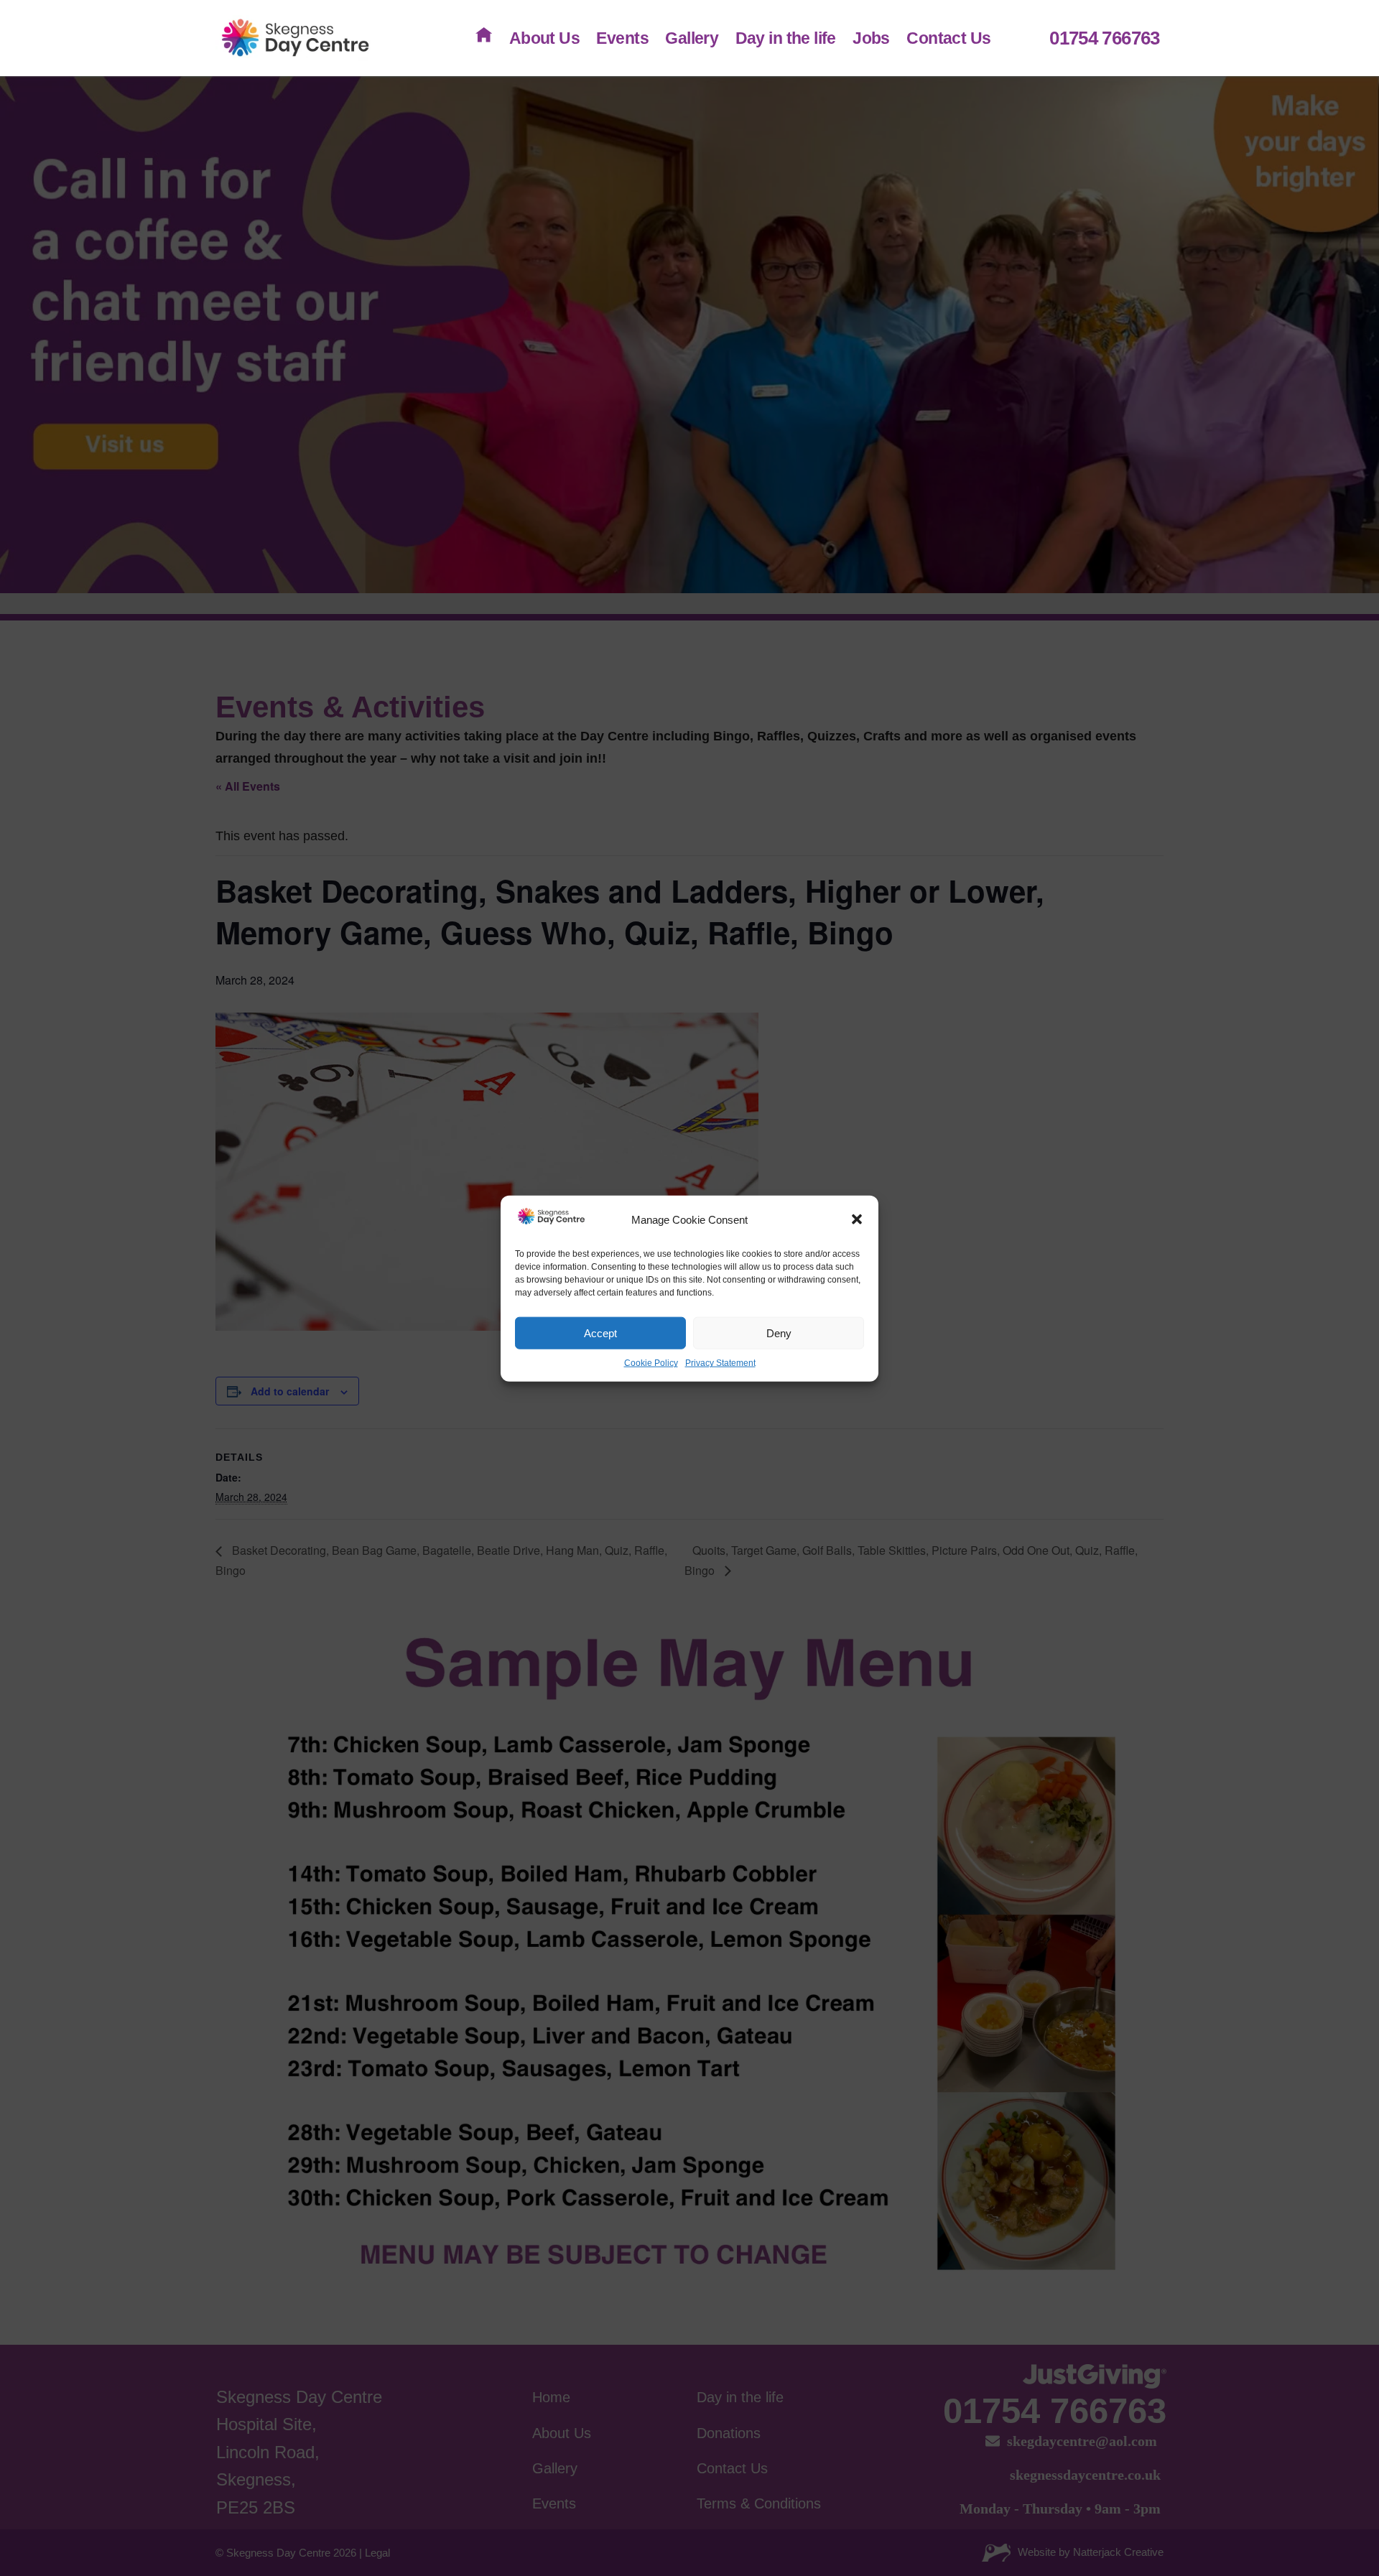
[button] (857, 1219)
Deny (779, 1333)
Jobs (871, 38)
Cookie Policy (651, 1363)
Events (622, 38)
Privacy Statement (720, 1363)
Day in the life (786, 38)
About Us (544, 38)
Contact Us (948, 38)
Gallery (692, 38)
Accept (600, 1333)
